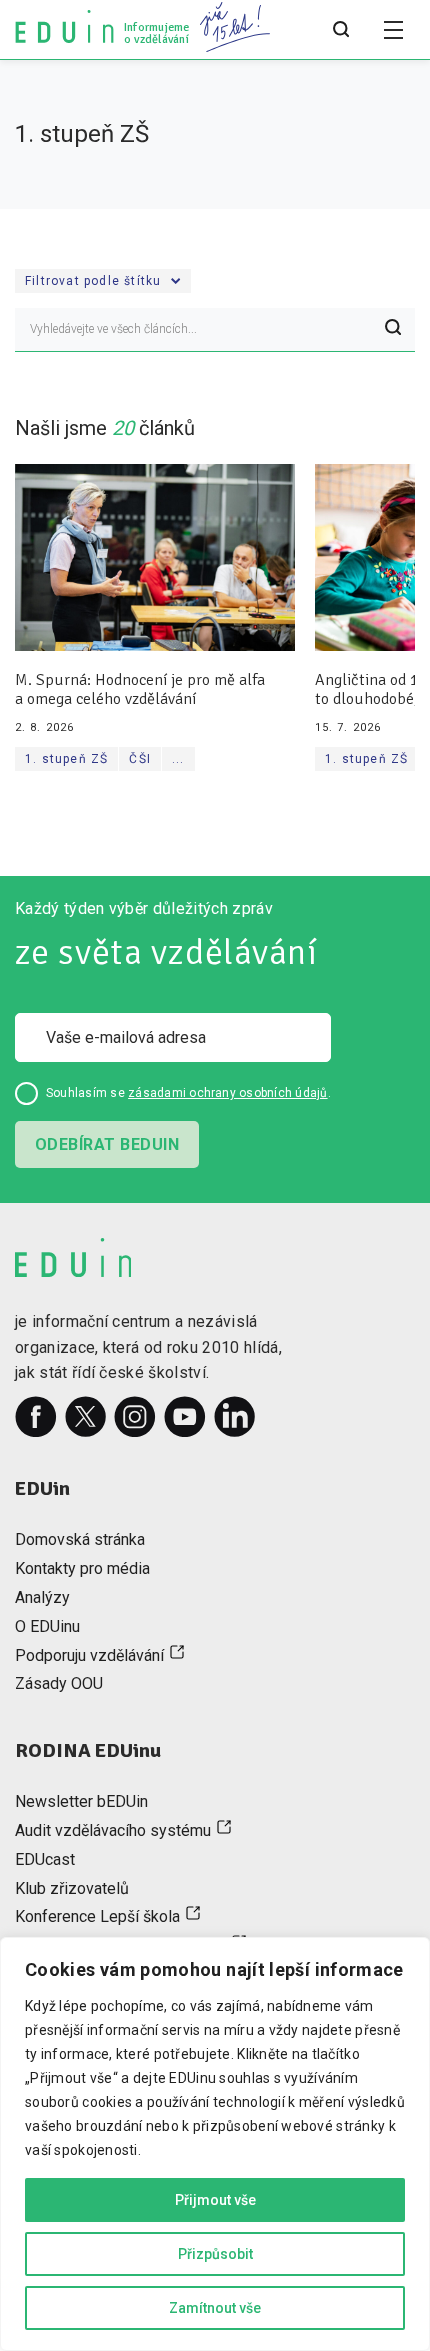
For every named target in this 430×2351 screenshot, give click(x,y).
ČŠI (140, 759)
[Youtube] (185, 1417)
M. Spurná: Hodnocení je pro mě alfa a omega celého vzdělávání (140, 690)
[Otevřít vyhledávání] (341, 30)
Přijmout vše (215, 2200)
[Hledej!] (393, 330)
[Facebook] (36, 1417)
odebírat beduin (107, 1144)
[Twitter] (86, 1417)
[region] (215, 2144)
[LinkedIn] (235, 1417)
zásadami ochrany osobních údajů (227, 1093)
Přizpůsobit (215, 2254)
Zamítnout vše (215, 2308)
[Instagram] (135, 1417)
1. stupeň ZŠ (66, 759)
